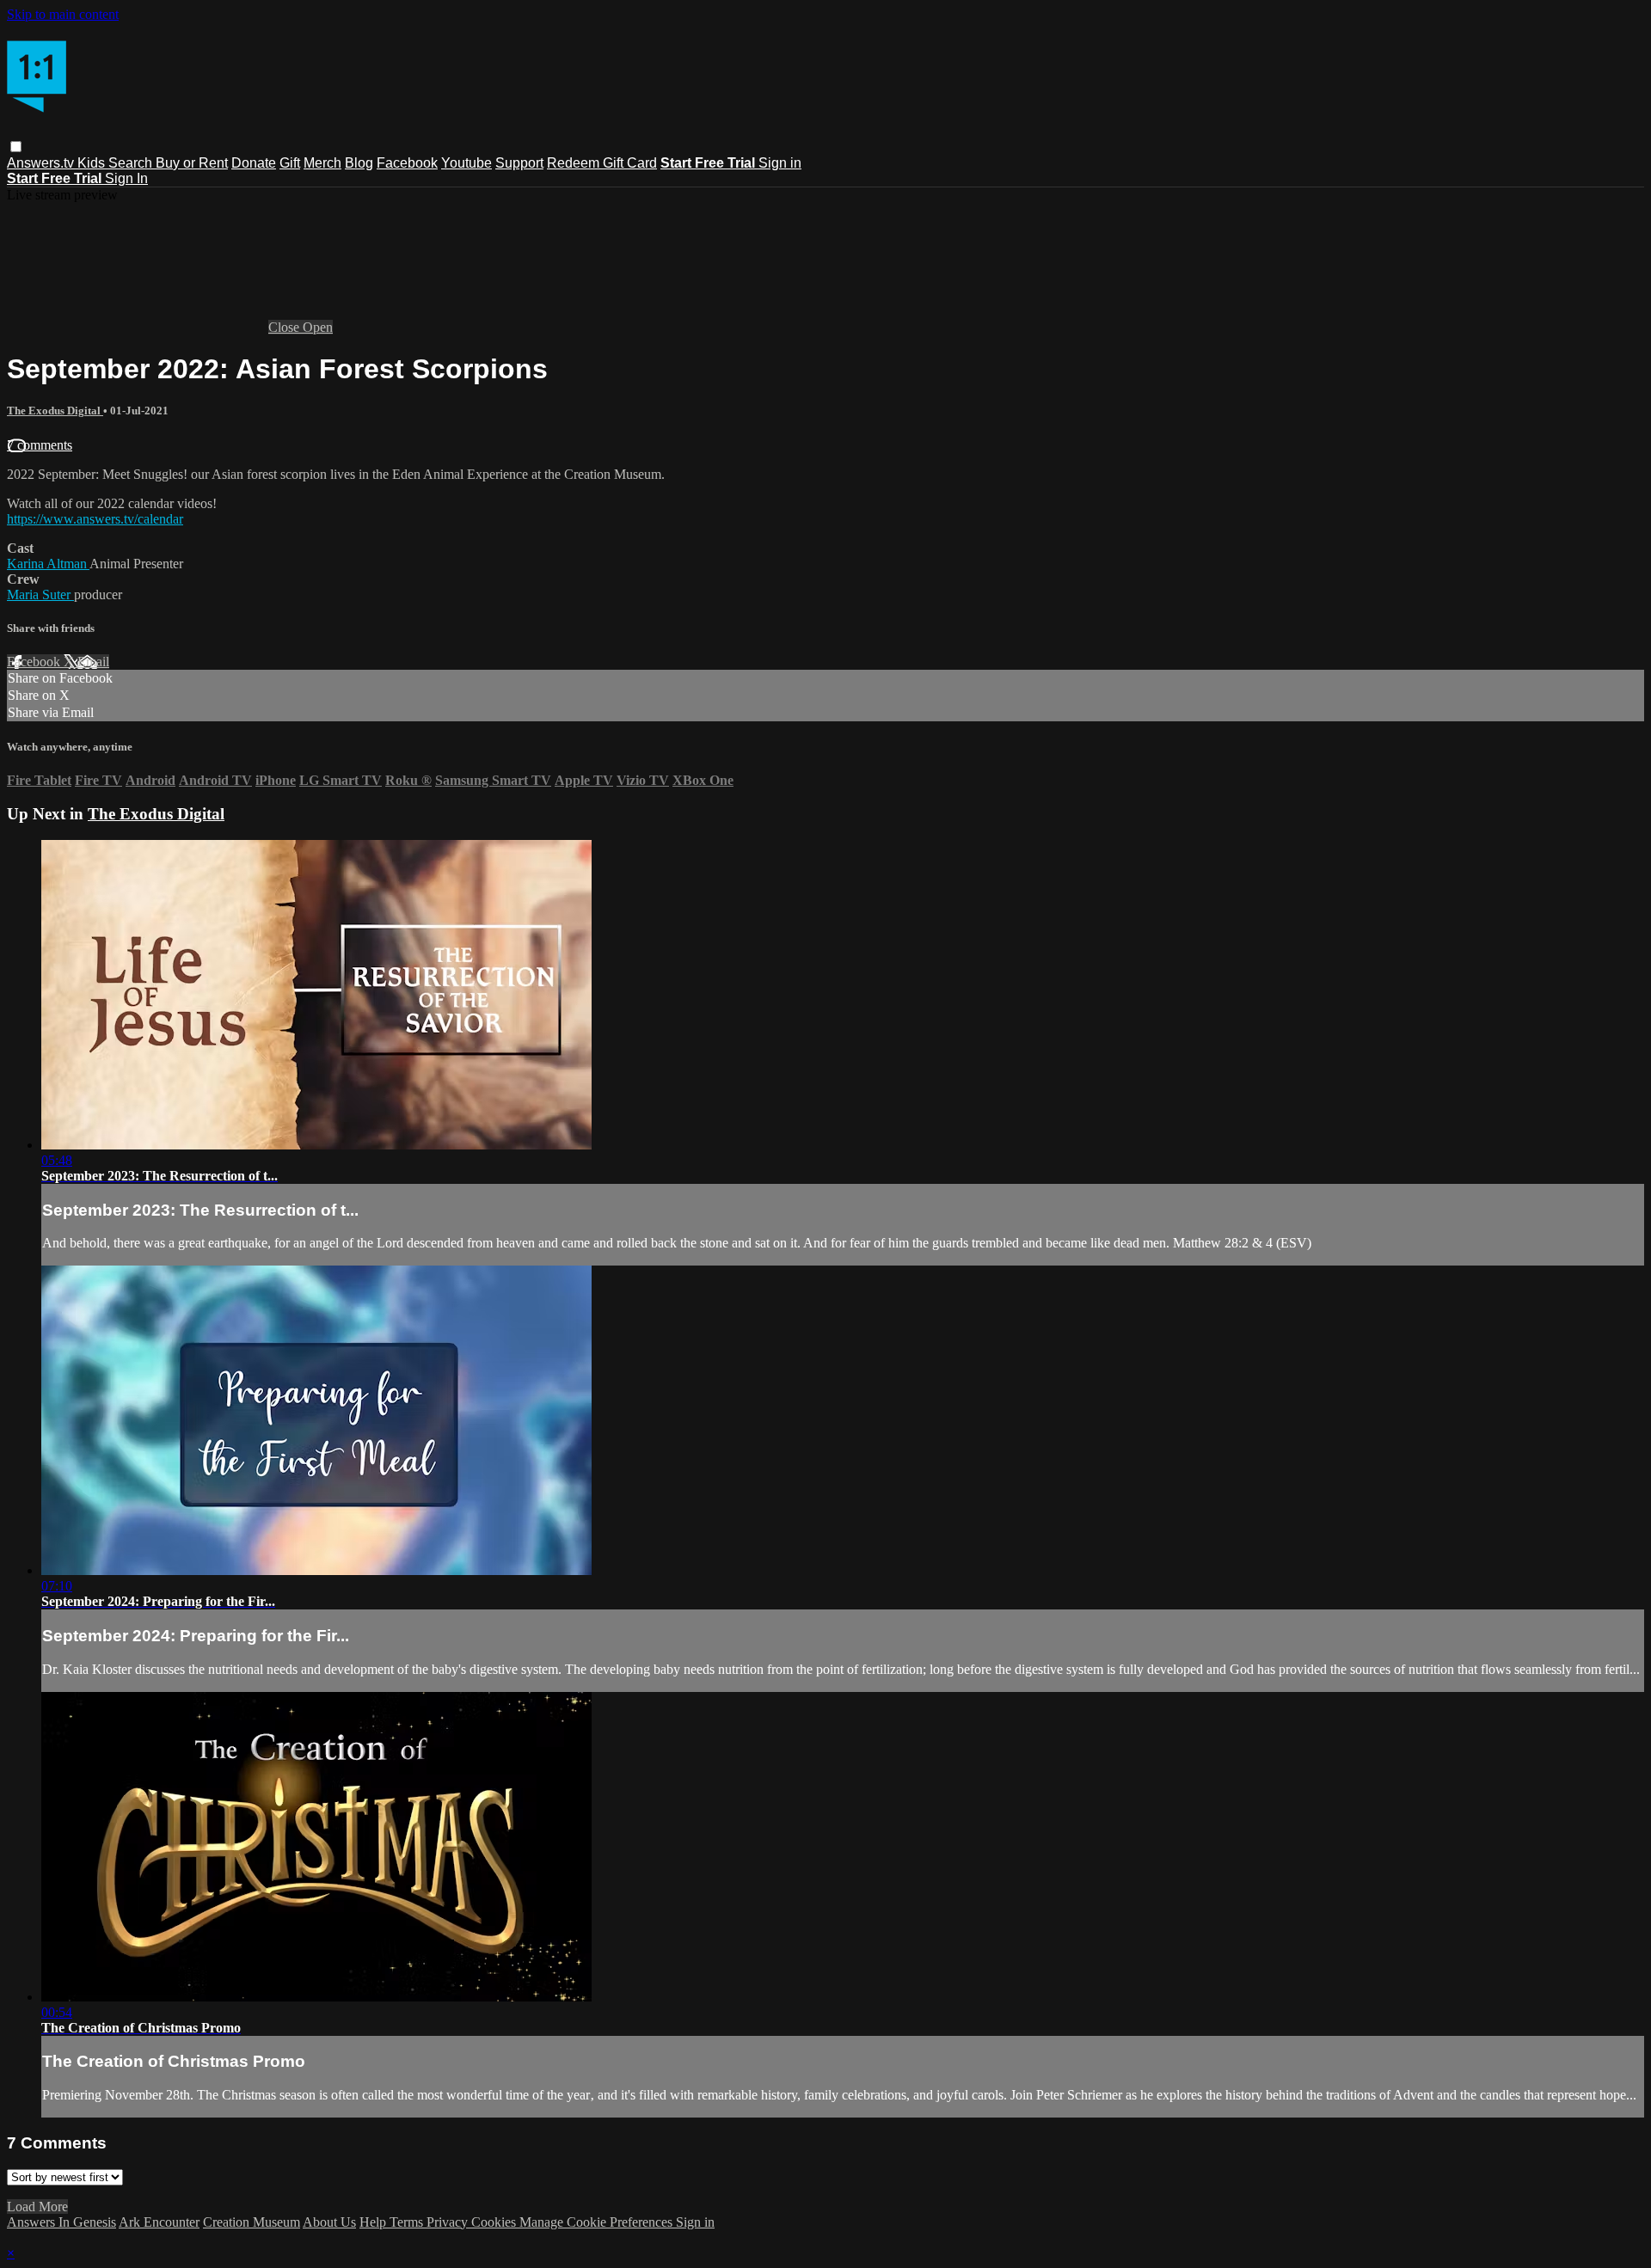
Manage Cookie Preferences (598, 2222)
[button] (16, 147)
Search (132, 163)
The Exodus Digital (55, 411)
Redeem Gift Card (602, 163)
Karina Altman (48, 564)
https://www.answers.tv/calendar (95, 519)
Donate (254, 163)
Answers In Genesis (61, 2222)
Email (93, 662)
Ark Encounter (159, 2222)
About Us (329, 2222)
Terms (408, 2222)
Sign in (780, 163)
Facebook (407, 163)
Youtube (466, 163)
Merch (322, 163)
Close (285, 327)
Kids (93, 163)
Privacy (449, 2222)
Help (374, 2222)
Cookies (495, 2222)
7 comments (40, 445)
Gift (290, 163)
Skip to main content (63, 14)
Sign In (126, 178)
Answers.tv (42, 163)
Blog (359, 163)
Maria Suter (40, 595)
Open (318, 327)
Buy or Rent (192, 163)
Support (519, 163)
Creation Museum (252, 2222)
